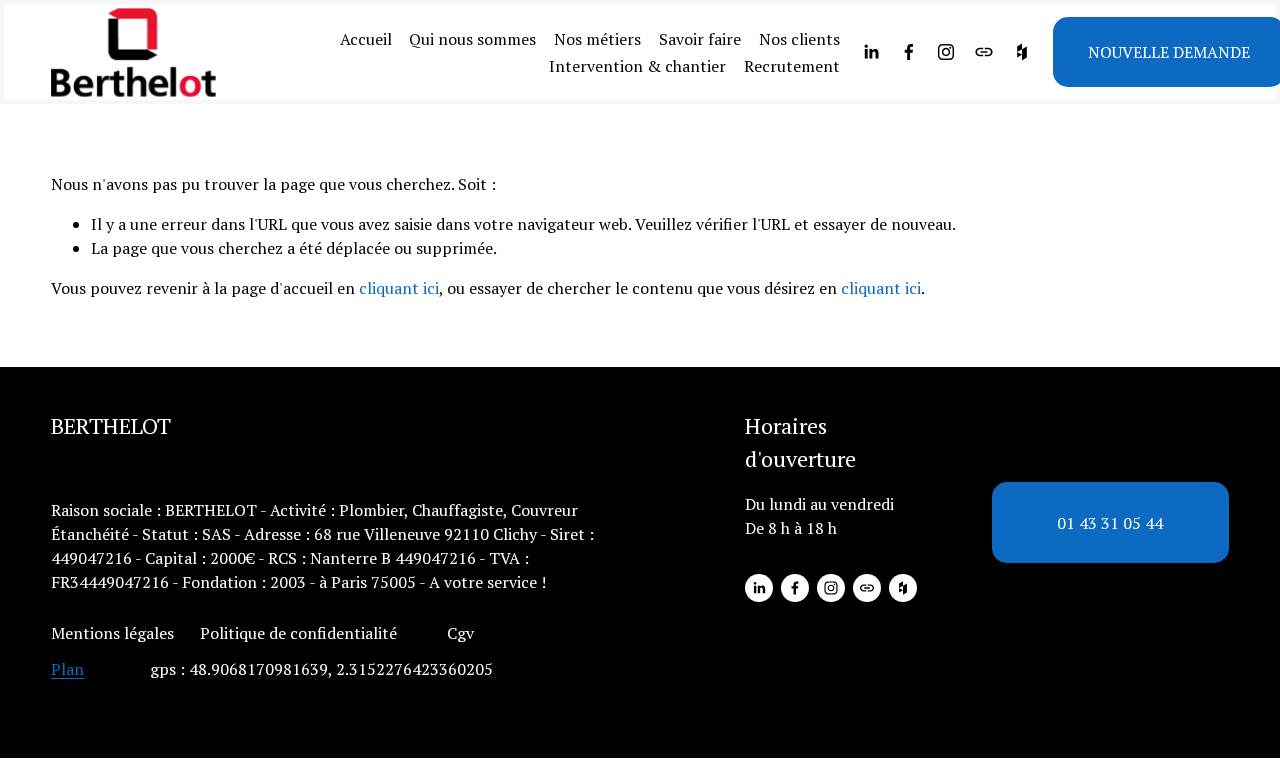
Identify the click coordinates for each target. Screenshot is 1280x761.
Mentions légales (112, 633)
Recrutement (792, 66)
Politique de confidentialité (298, 633)
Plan (67, 669)
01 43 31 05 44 (1110, 523)
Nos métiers (597, 39)
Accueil (366, 39)
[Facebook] (909, 52)
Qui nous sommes (472, 39)
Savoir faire (700, 39)
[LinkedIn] (871, 52)
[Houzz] (1022, 52)
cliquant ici (399, 288)
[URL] (984, 52)
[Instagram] (946, 52)
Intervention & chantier (637, 66)
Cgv (460, 633)
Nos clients (799, 39)
